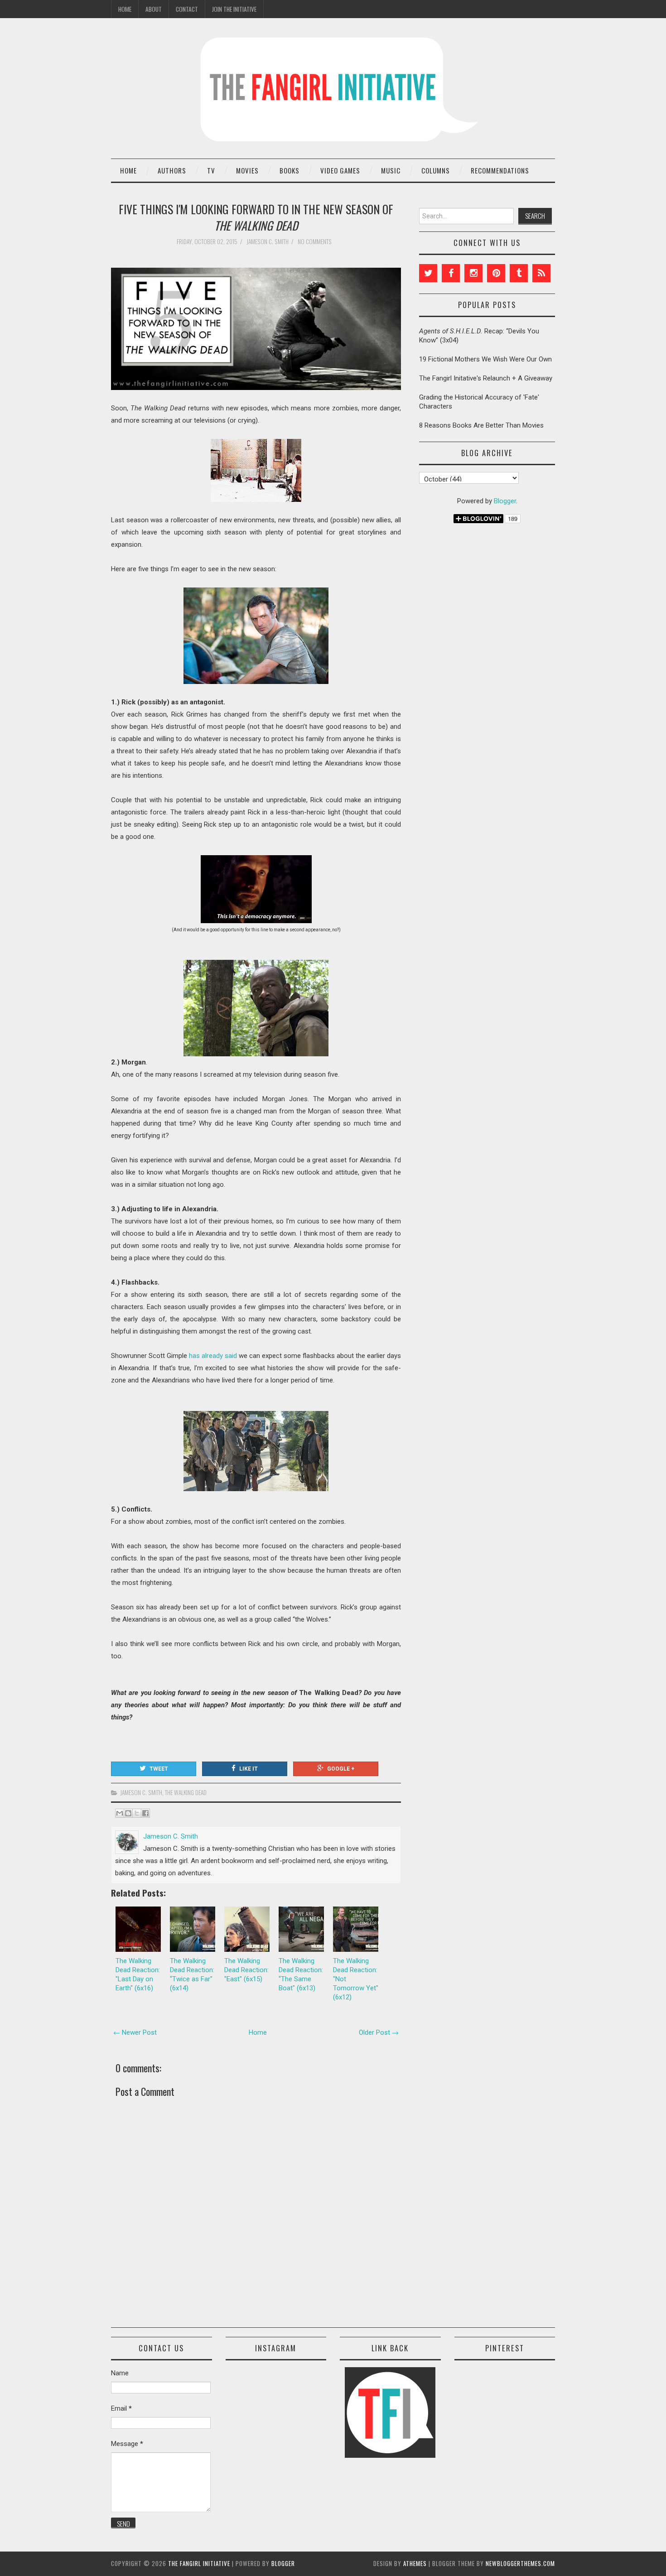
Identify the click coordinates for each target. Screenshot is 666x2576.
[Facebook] (451, 273)
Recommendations (500, 170)
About (154, 9)
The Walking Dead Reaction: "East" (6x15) (246, 1970)
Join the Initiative (234, 9)
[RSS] (541, 273)
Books (290, 170)
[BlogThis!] (128, 1813)
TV (211, 170)
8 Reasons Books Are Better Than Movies (481, 425)
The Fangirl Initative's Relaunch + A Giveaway (486, 378)
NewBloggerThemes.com (520, 2563)
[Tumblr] (519, 273)
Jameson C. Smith (141, 1792)
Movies (247, 170)
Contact (187, 9)
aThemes (415, 2563)
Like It (249, 1769)
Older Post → (379, 2032)
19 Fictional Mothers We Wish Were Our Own (485, 359)
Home (125, 9)
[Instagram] (473, 273)
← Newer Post (135, 2032)
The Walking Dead (186, 1792)
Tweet (159, 1769)
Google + (341, 1769)
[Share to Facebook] (145, 1813)
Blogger (505, 501)
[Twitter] (428, 273)
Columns (436, 170)
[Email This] (120, 1813)
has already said (213, 1356)
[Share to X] (137, 1813)
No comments (315, 241)
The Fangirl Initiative (199, 2563)
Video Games (340, 170)
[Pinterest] (496, 273)
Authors (172, 170)
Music (391, 170)
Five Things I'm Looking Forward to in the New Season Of (256, 217)
